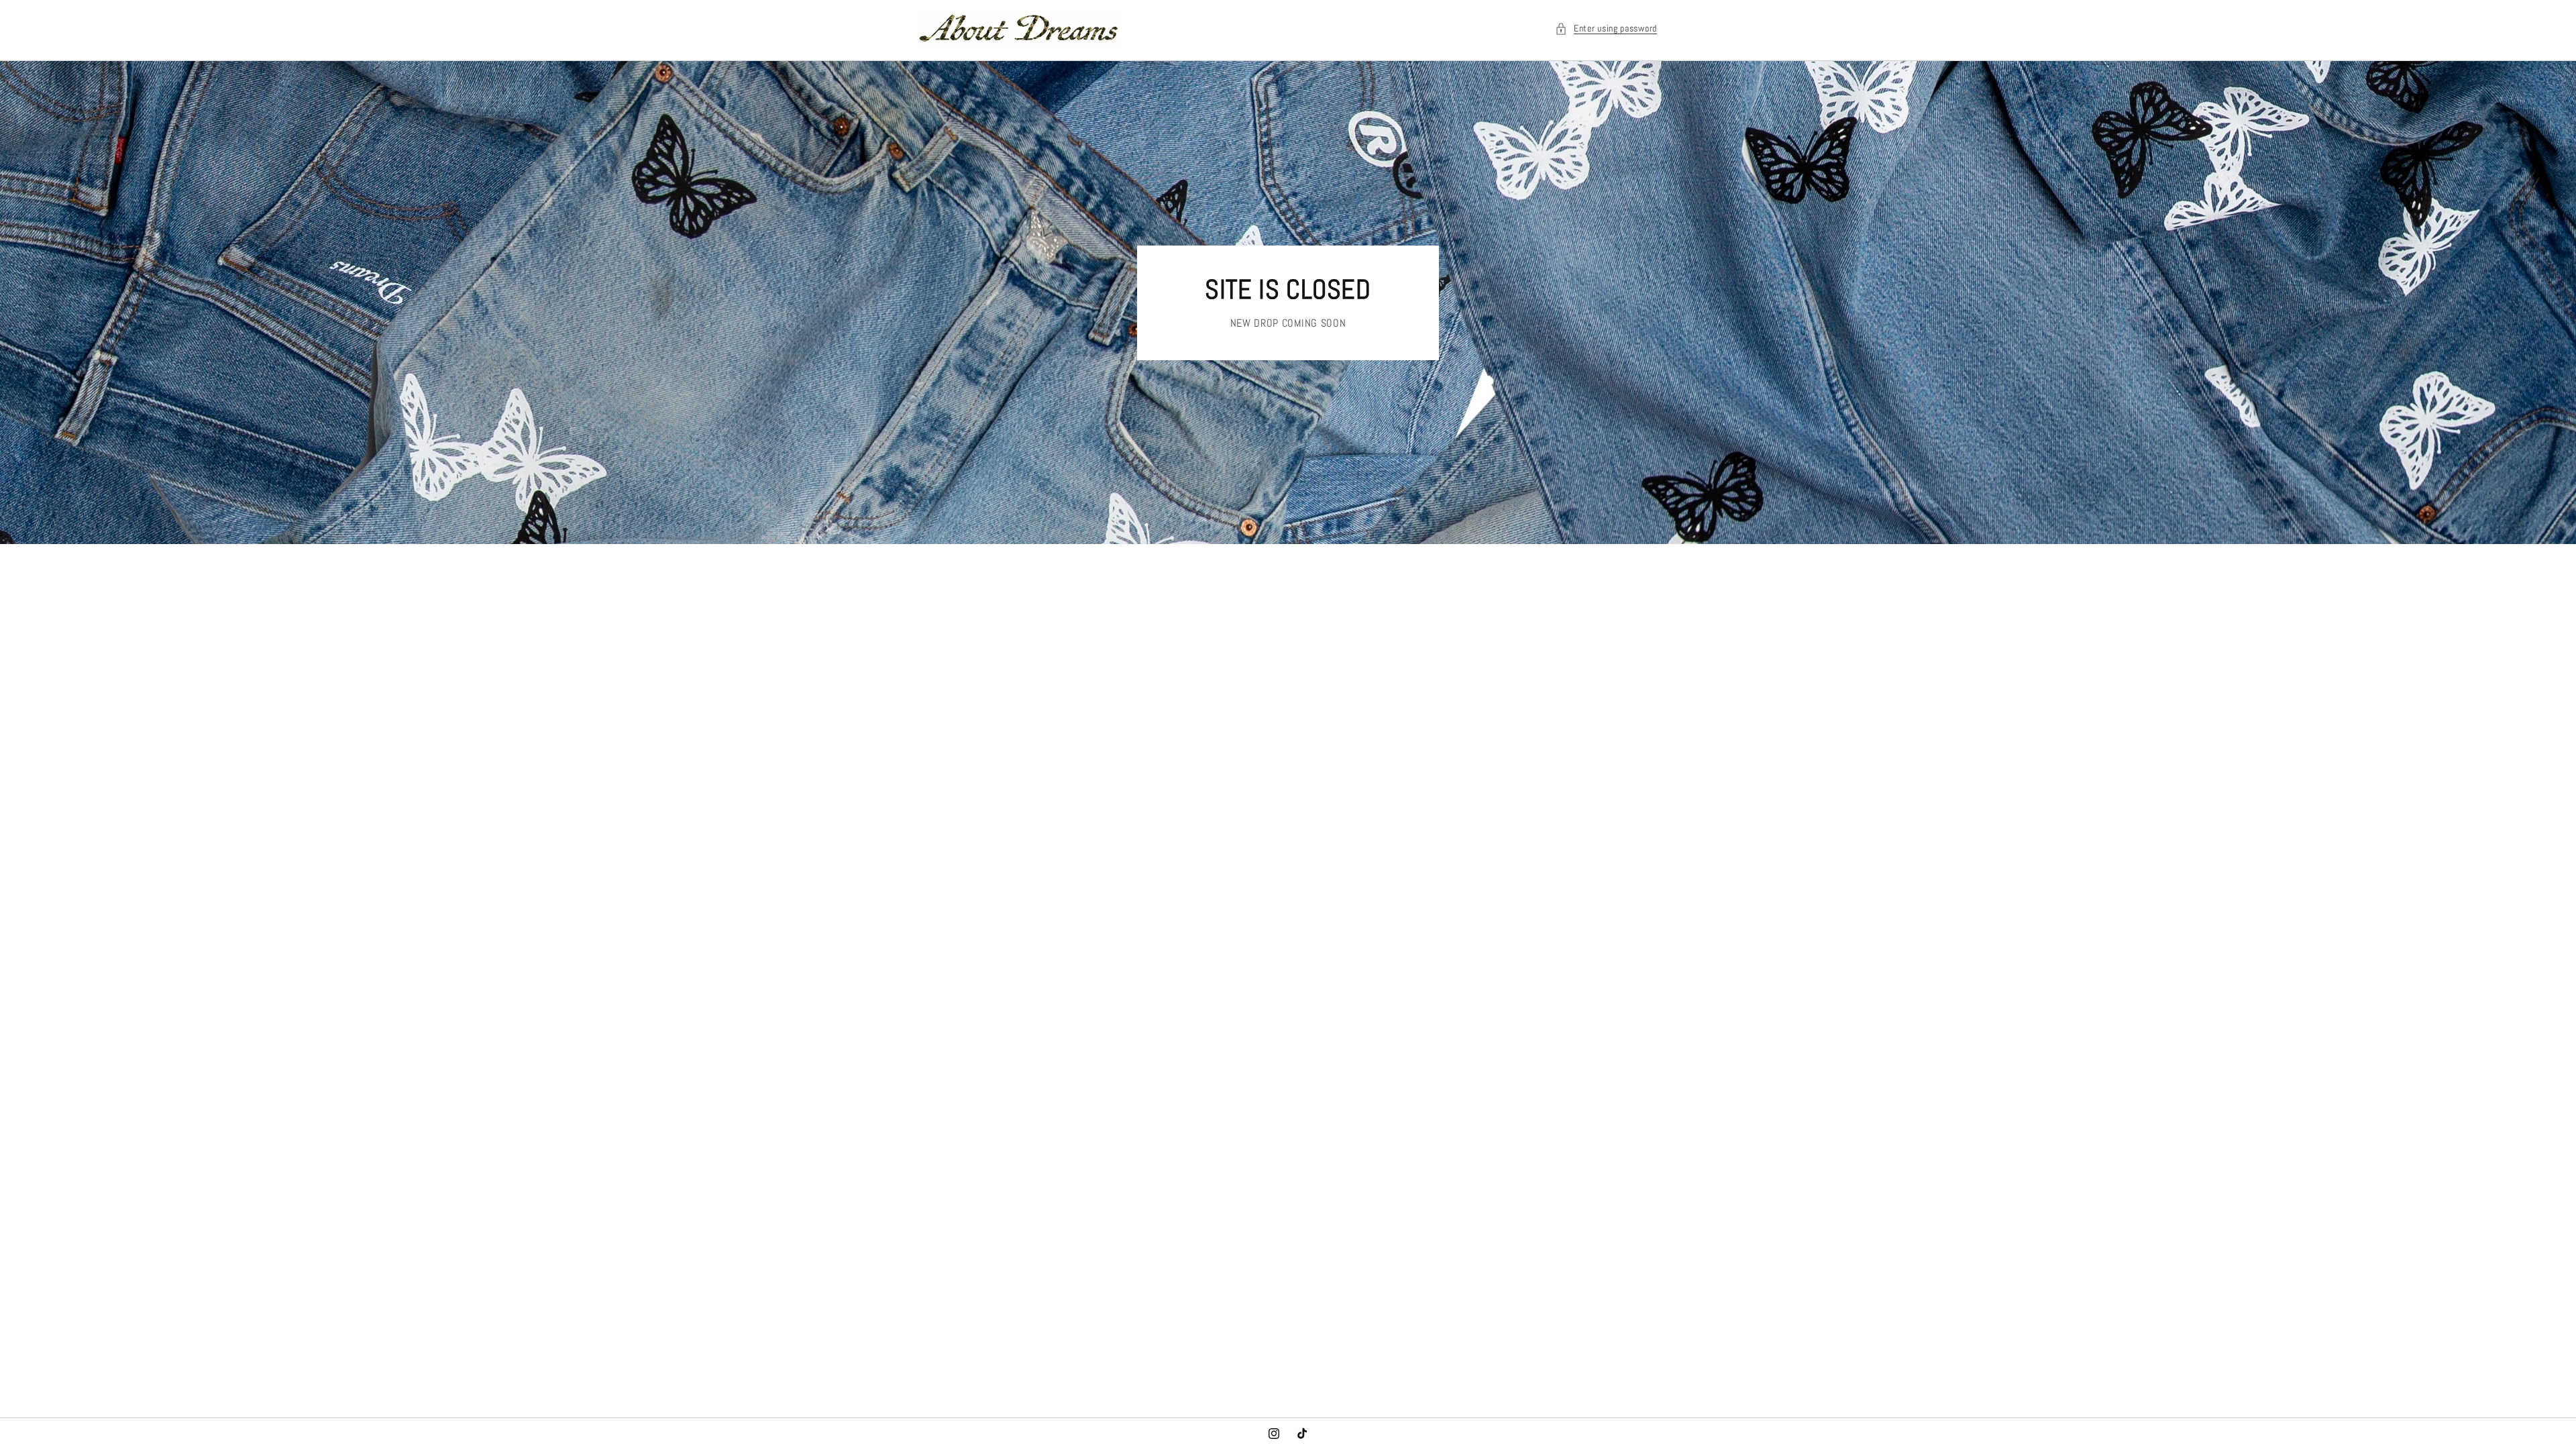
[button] (1606, 29)
